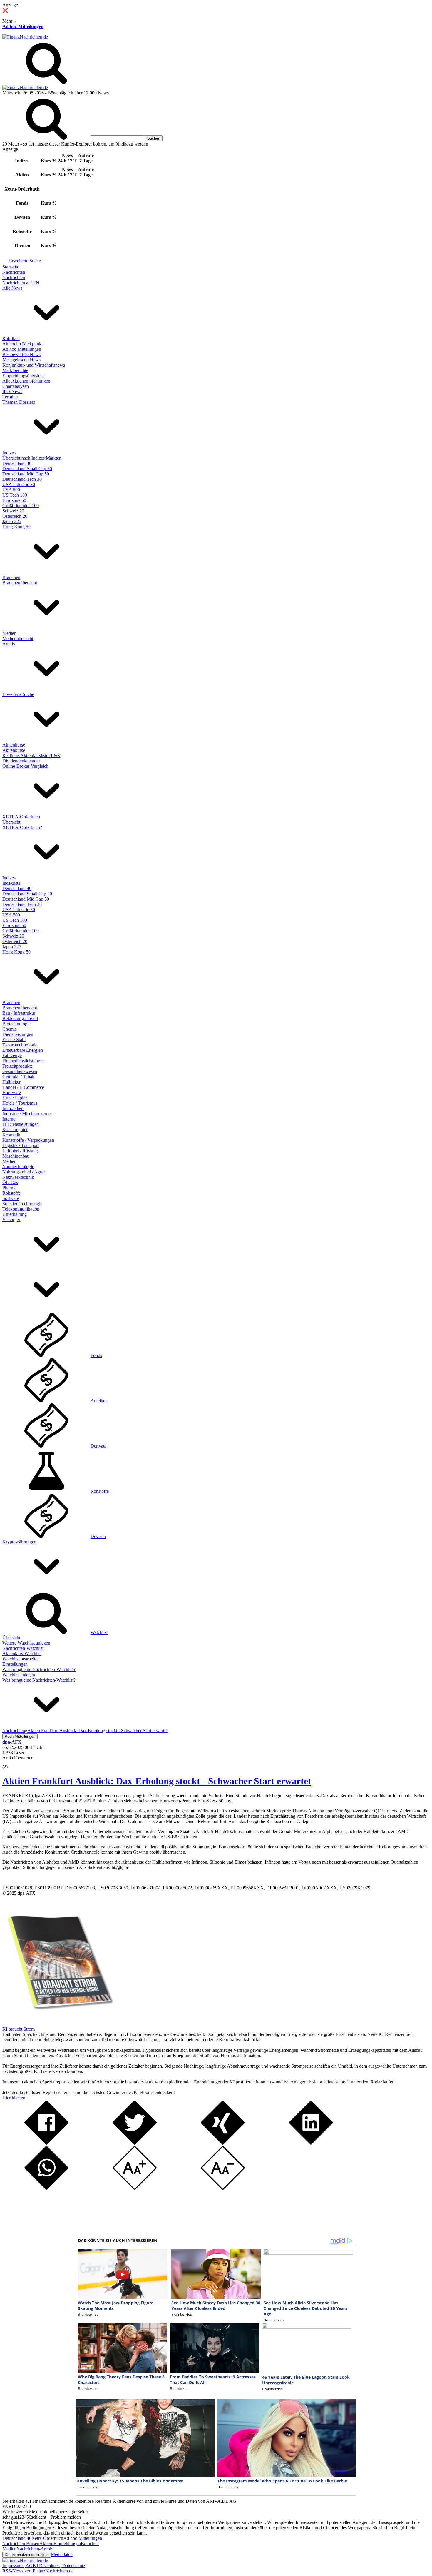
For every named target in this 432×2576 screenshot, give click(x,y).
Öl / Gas (10, 1182)
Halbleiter (11, 1082)
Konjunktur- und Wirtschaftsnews (34, 365)
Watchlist (99, 1632)
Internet (9, 1119)
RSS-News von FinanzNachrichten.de (38, 2571)
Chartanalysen (16, 386)
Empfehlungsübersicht (23, 376)
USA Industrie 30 (19, 484)
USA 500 (11, 490)
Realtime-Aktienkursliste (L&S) (32, 756)
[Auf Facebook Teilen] (46, 2143)
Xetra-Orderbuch (47, 2538)
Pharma (9, 1188)
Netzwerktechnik (18, 1177)
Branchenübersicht (20, 583)
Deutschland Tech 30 (22, 479)
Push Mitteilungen (20, 1736)
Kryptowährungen (19, 1542)
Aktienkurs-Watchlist (22, 1653)
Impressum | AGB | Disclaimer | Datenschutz (44, 2566)
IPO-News (12, 392)
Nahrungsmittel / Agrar (24, 1172)
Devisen (98, 1536)
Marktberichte (15, 370)
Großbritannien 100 (21, 506)
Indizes (9, 453)
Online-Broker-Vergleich (25, 766)
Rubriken (11, 339)
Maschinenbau (16, 1156)
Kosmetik (11, 1135)
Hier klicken (14, 2098)
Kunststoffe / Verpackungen (28, 1140)
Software (11, 1198)
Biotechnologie (16, 1024)
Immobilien (13, 1108)
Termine (10, 397)
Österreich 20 (15, 516)
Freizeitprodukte (17, 1066)
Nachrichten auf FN (21, 283)
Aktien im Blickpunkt (22, 344)
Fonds (96, 1355)
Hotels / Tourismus (20, 1103)
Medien (9, 633)
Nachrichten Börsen (21, 2544)
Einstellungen (15, 1664)
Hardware (12, 1092)
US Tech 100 (15, 495)
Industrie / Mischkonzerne (26, 1114)
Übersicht (11, 822)
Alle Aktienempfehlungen (26, 381)
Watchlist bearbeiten (21, 1659)
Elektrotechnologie (20, 1045)
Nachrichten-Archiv (35, 2549)
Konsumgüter (15, 1130)
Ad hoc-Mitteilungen (23, 26)
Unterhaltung (15, 1214)
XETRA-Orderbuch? (22, 827)
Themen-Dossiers (19, 402)
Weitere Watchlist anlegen (26, 1643)
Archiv (9, 644)
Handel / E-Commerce (23, 1087)
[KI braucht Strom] (58, 2024)
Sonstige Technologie (22, 1204)
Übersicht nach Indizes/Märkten (32, 458)
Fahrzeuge (12, 1055)
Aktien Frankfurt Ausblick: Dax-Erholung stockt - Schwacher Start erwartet (157, 1781)
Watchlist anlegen (19, 1675)
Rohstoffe (11, 1193)
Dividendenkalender (21, 761)
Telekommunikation (21, 1209)
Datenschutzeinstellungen (27, 2555)
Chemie (10, 1029)
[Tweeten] (135, 2143)
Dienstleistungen (18, 1034)
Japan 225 (12, 521)
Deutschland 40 (17, 463)
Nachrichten (14, 272)
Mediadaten (62, 2554)
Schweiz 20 (13, 511)
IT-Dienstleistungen (21, 1124)
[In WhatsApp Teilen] (46, 2188)
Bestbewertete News (21, 354)
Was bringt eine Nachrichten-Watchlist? (39, 1669)
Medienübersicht (18, 638)
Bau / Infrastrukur (19, 1013)
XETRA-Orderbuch (21, 817)
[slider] (11, 1762)
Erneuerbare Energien (23, 1050)
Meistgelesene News (21, 360)
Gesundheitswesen (20, 1071)
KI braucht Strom (19, 2029)
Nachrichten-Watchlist (23, 1648)
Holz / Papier (15, 1098)
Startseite (11, 267)
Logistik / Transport (21, 1145)
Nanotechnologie (18, 1167)
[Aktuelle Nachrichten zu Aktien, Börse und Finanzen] (25, 37)
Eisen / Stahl (14, 1040)
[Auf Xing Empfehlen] (223, 2143)
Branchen (11, 577)
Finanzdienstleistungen (24, 1061)
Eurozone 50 (14, 500)
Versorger (11, 1219)
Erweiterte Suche (25, 261)
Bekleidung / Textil (20, 1018)
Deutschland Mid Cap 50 (26, 474)
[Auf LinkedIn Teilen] (311, 2143)
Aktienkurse (14, 745)
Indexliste (11, 883)
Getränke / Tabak (18, 1077)
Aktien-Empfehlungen (60, 2544)
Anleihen (99, 1401)
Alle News (12, 288)
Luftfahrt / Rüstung (20, 1151)
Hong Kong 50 (16, 527)
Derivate (98, 1446)
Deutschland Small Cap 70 (27, 469)
